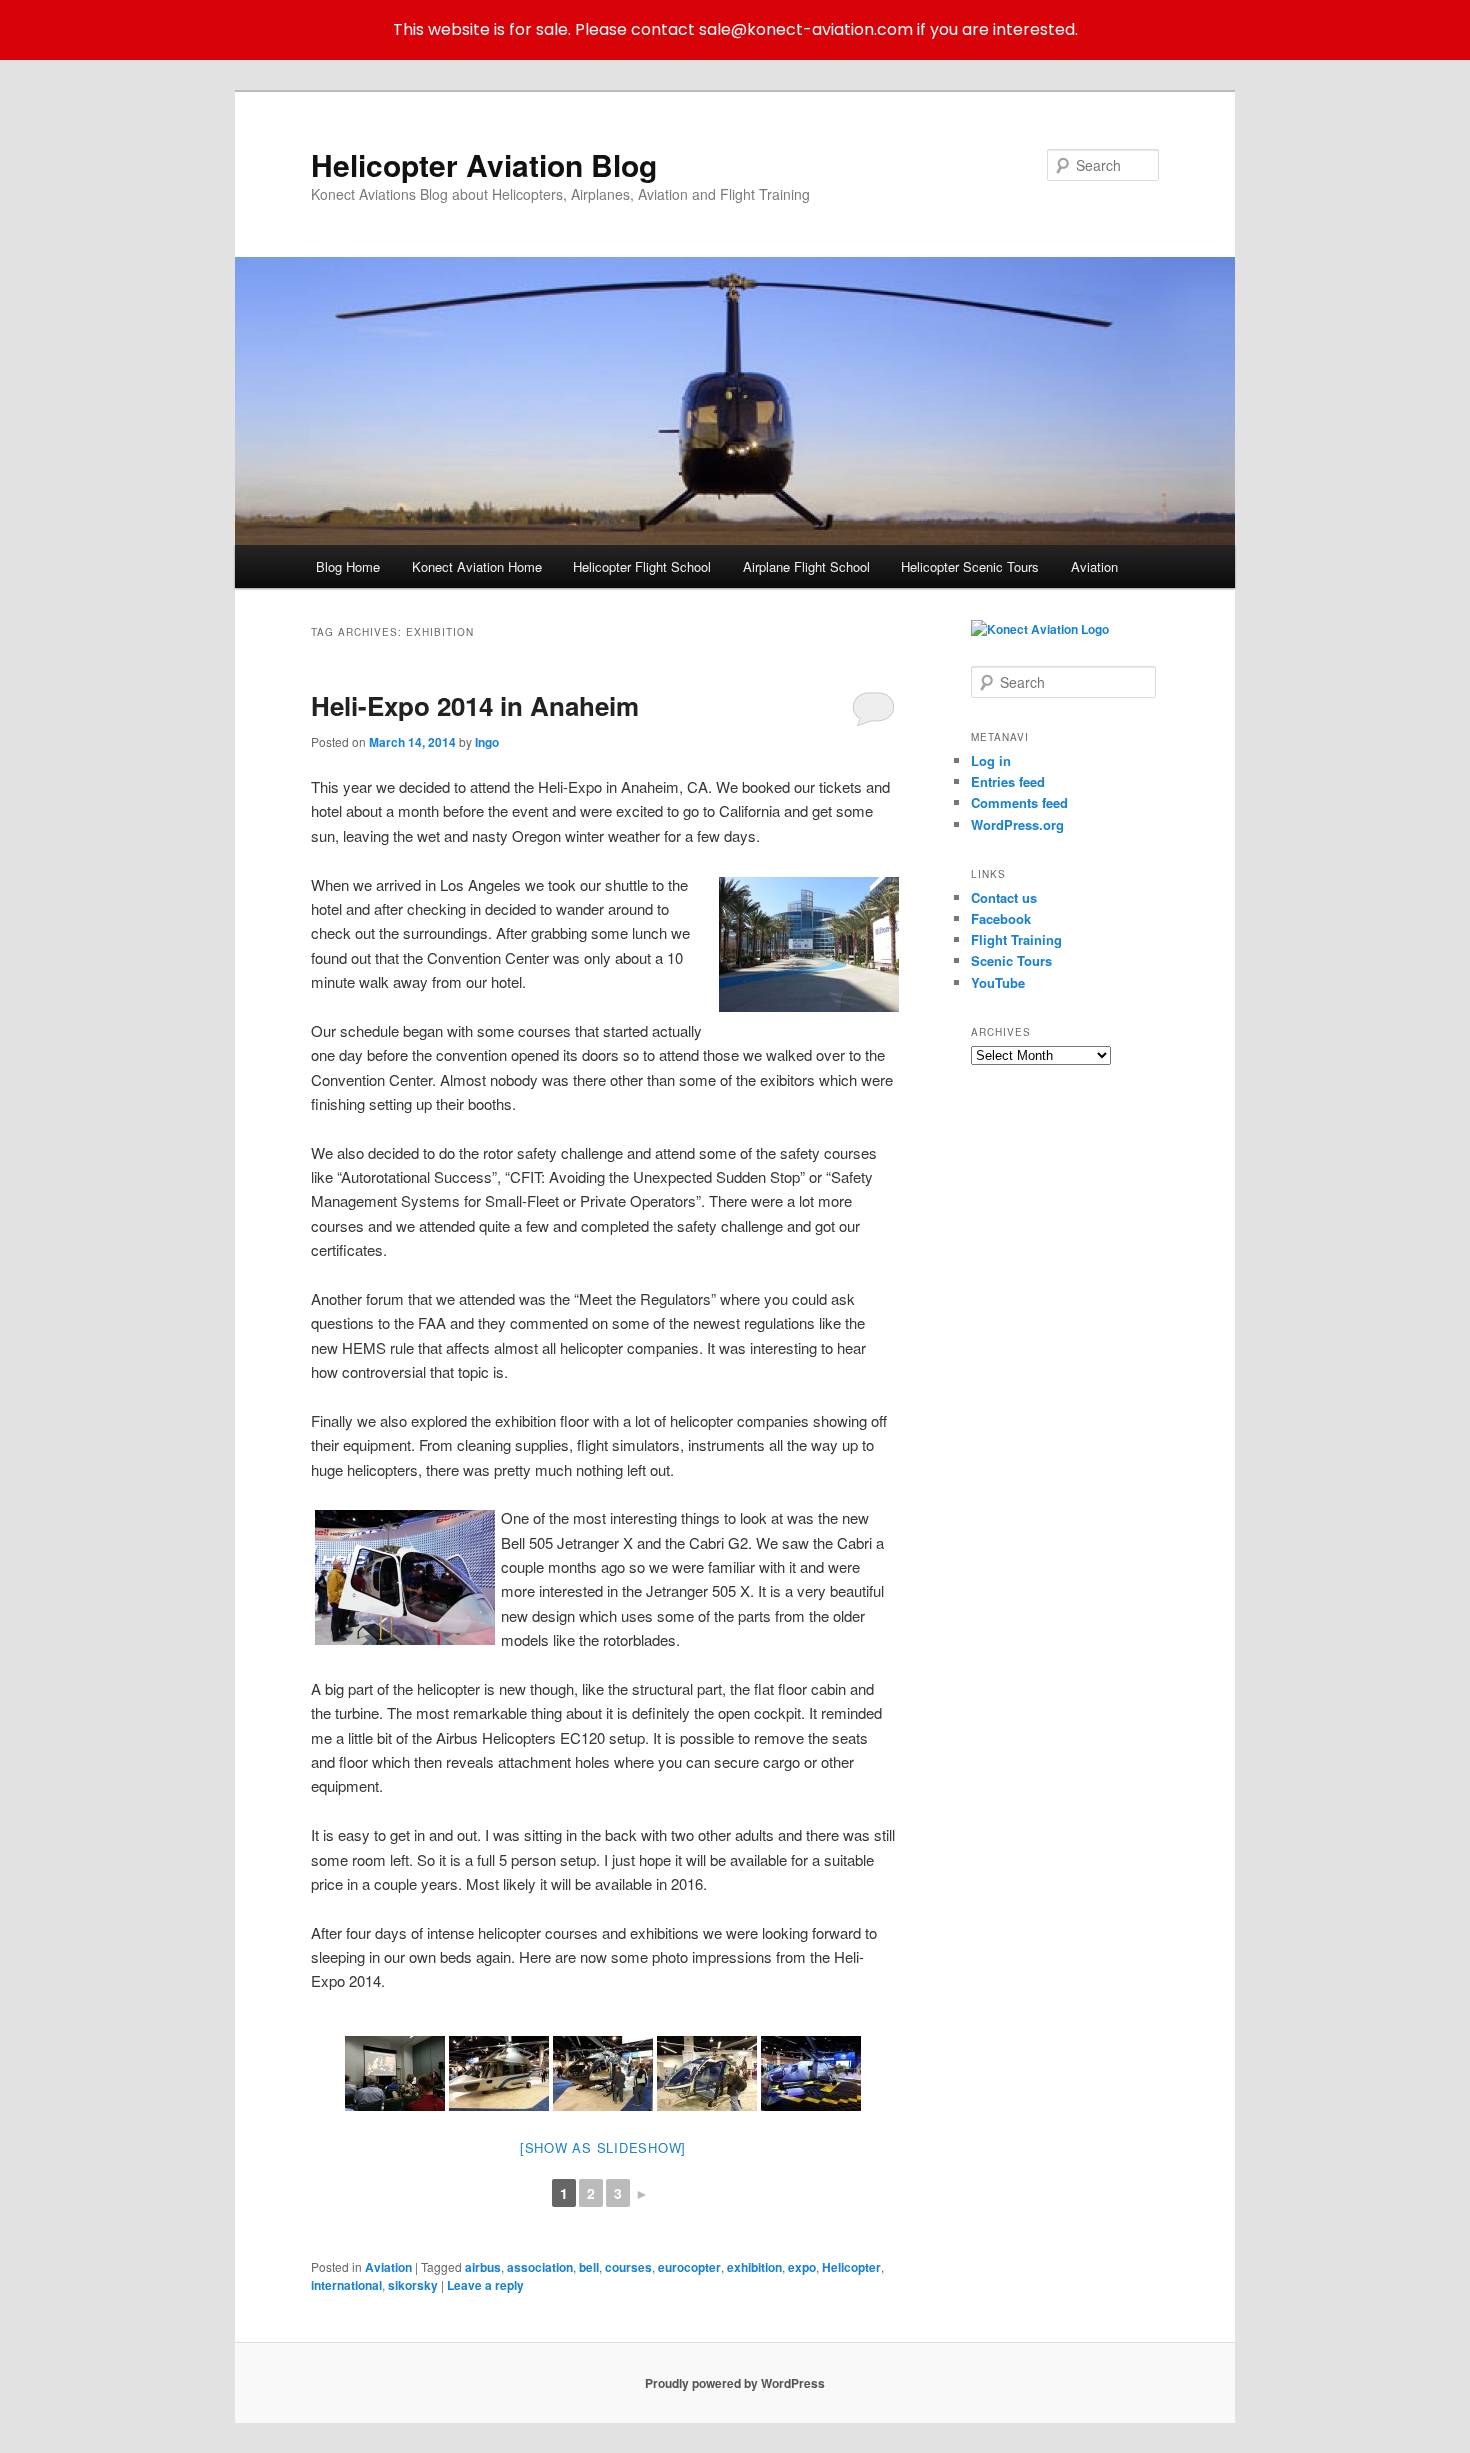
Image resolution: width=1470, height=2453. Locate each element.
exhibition (754, 2267)
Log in (991, 760)
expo (802, 2267)
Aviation (1094, 566)
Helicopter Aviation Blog (484, 164)
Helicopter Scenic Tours (970, 566)
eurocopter (689, 2267)
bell (589, 2267)
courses (628, 2267)
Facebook (1001, 918)
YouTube (998, 982)
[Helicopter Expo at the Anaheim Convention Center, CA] (805, 944)
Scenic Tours (1011, 960)
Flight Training (1016, 939)
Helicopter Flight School (642, 566)
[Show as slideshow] (603, 2147)
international (346, 2285)
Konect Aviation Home (477, 566)
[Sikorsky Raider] (811, 2073)
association (540, 2267)
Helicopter (851, 2267)
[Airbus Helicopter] (499, 2073)
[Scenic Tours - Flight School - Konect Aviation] (1040, 629)
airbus (483, 2267)
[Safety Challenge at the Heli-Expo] (395, 2073)
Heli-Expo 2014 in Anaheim (475, 705)
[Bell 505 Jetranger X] (401, 1577)
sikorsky (413, 2285)
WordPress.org (1017, 824)
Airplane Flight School (806, 566)
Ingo (487, 742)
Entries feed (1008, 781)
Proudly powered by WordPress (735, 2383)
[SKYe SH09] (707, 2073)
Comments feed (1019, 802)
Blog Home (348, 566)
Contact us (1004, 897)
